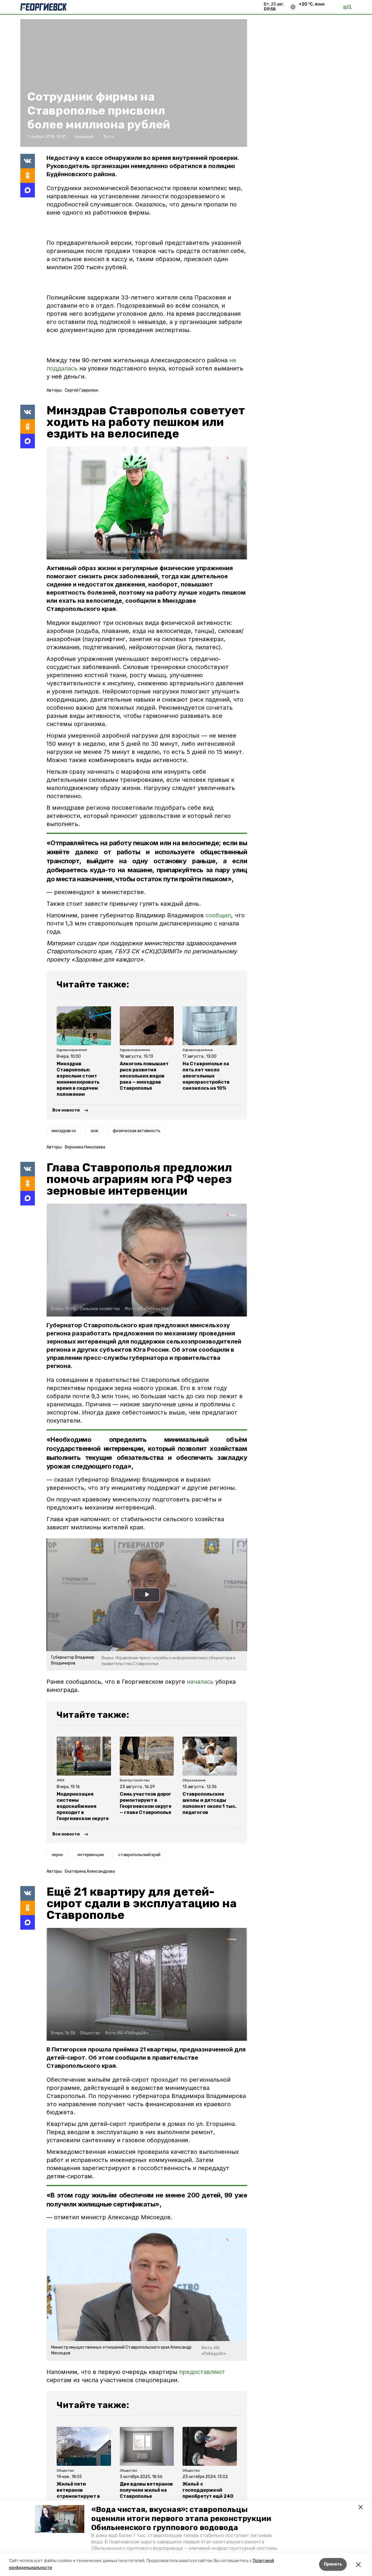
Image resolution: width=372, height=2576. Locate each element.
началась (201, 1682)
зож (94, 1131)
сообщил (218, 915)
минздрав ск (64, 1131)
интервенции (91, 1855)
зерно (57, 1855)
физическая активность (137, 1131)
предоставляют (202, 2372)
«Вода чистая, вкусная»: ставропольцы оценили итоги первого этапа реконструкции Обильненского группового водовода (181, 2519)
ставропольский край (139, 1855)
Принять (333, 2564)
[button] (60, 2519)
